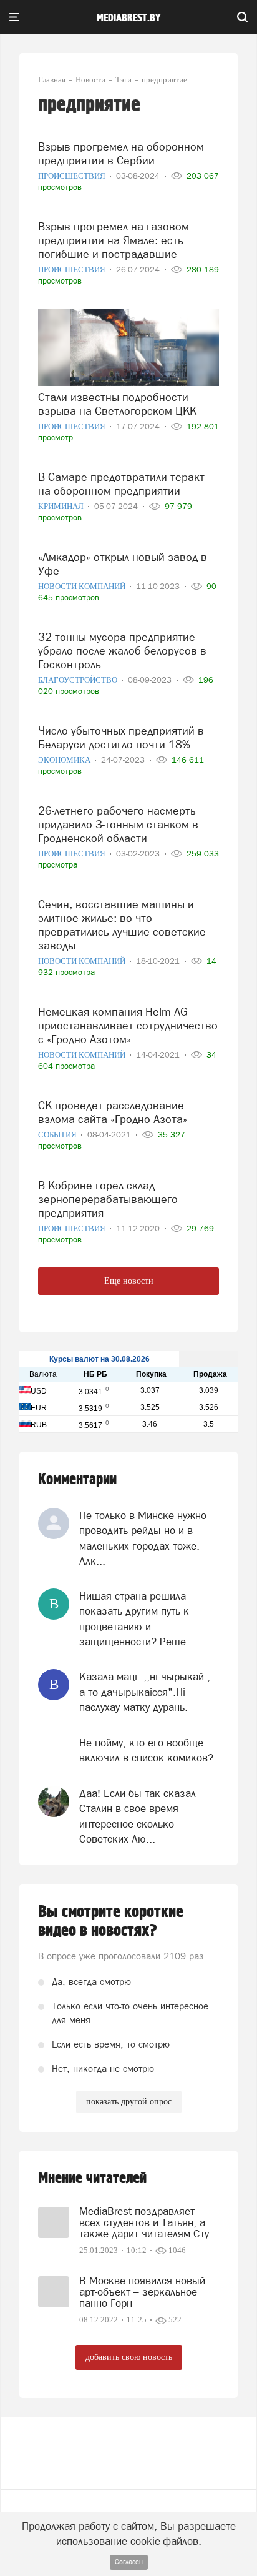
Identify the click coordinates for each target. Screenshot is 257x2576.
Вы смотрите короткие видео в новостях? (111, 1921)
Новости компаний (83, 586)
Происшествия (73, 176)
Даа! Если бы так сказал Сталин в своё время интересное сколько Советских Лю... (138, 1816)
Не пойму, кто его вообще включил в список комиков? (146, 1750)
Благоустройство (79, 680)
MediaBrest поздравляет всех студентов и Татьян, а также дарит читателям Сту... (149, 2222)
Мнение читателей (92, 2178)
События (58, 1135)
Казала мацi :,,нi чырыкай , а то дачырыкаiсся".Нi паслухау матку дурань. (145, 1692)
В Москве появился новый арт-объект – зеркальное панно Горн (142, 2292)
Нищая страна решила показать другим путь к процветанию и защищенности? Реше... (137, 1619)
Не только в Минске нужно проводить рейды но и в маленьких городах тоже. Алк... (143, 1538)
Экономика (65, 760)
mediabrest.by (129, 18)
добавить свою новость (129, 2357)
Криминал (62, 506)
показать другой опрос (129, 2102)
